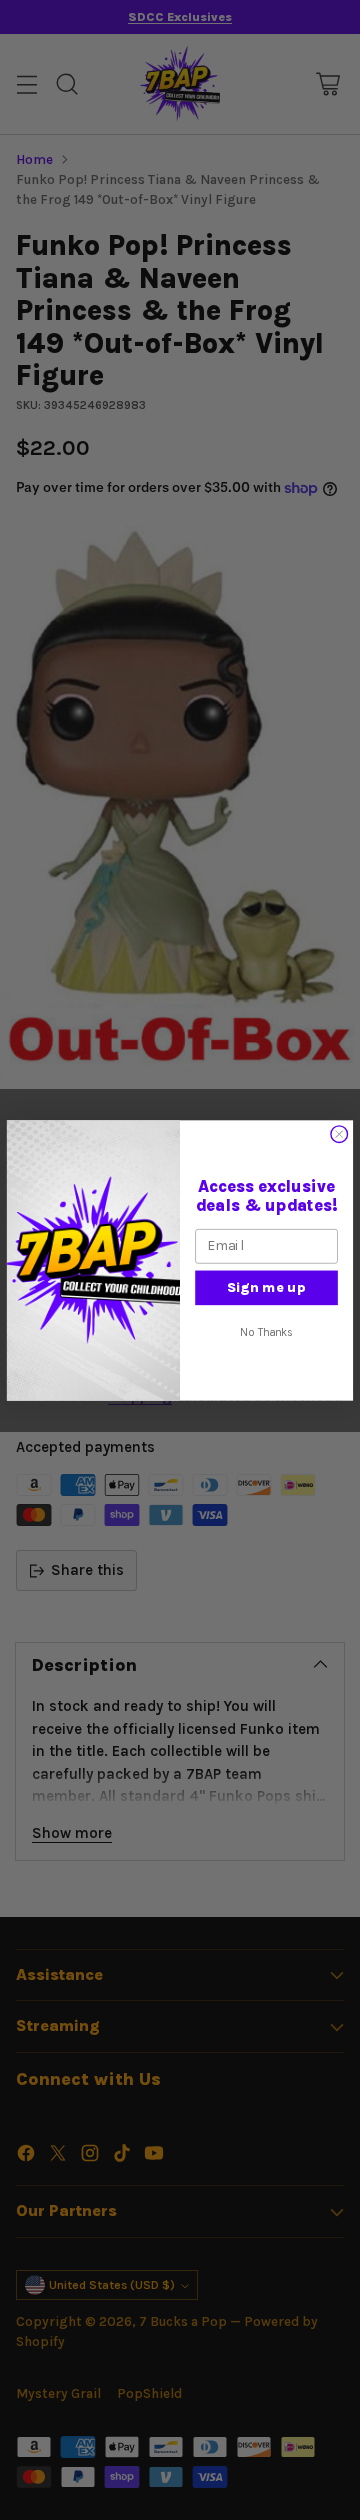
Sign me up (266, 1287)
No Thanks (266, 1330)
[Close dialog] (339, 1133)
